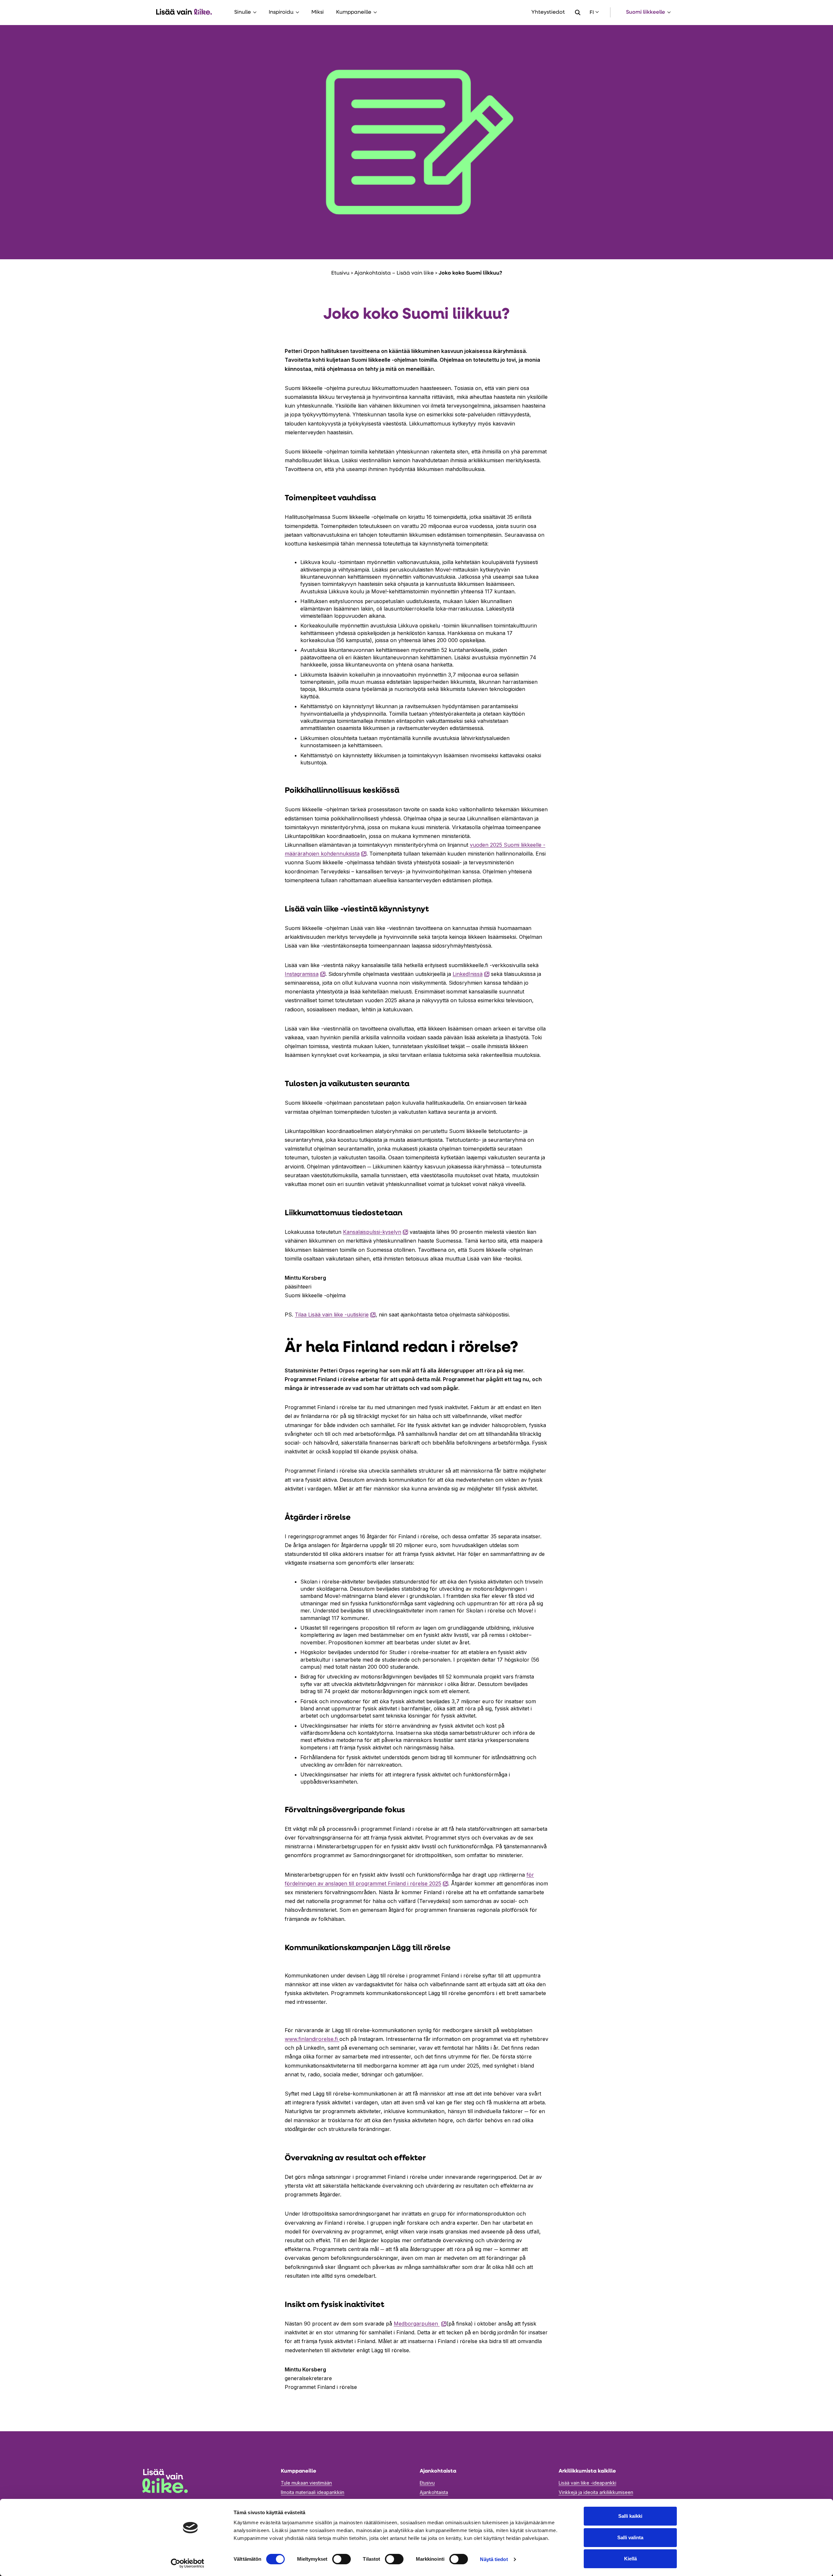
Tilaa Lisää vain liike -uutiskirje (335, 1315)
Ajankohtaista (434, 2492)
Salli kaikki (630, 2516)
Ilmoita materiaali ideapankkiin (313, 2492)
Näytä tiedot (494, 2559)
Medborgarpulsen (420, 2324)
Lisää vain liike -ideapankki (587, 2483)
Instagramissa (305, 974)
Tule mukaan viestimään (306, 2483)
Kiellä (630, 2559)
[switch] (341, 2559)
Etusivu (340, 273)
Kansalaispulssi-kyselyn (376, 1232)
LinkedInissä (471, 974)
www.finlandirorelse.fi (312, 2039)
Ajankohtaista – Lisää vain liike (394, 273)
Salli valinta (630, 2537)
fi (592, 13)
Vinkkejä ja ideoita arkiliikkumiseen (596, 2492)
